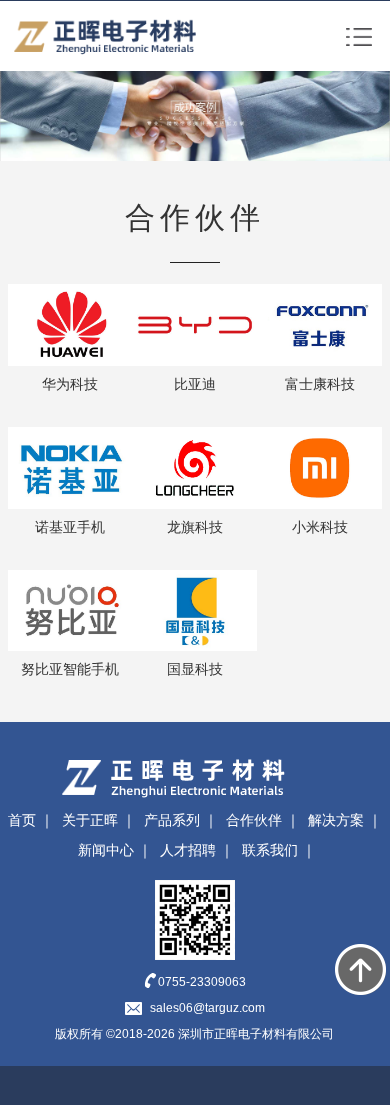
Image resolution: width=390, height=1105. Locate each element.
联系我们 (270, 850)
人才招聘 (188, 850)
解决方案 (336, 820)
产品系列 (172, 820)
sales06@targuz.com (207, 1008)
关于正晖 (90, 820)
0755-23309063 (202, 982)
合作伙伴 (254, 820)
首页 (22, 820)
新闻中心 (106, 850)
